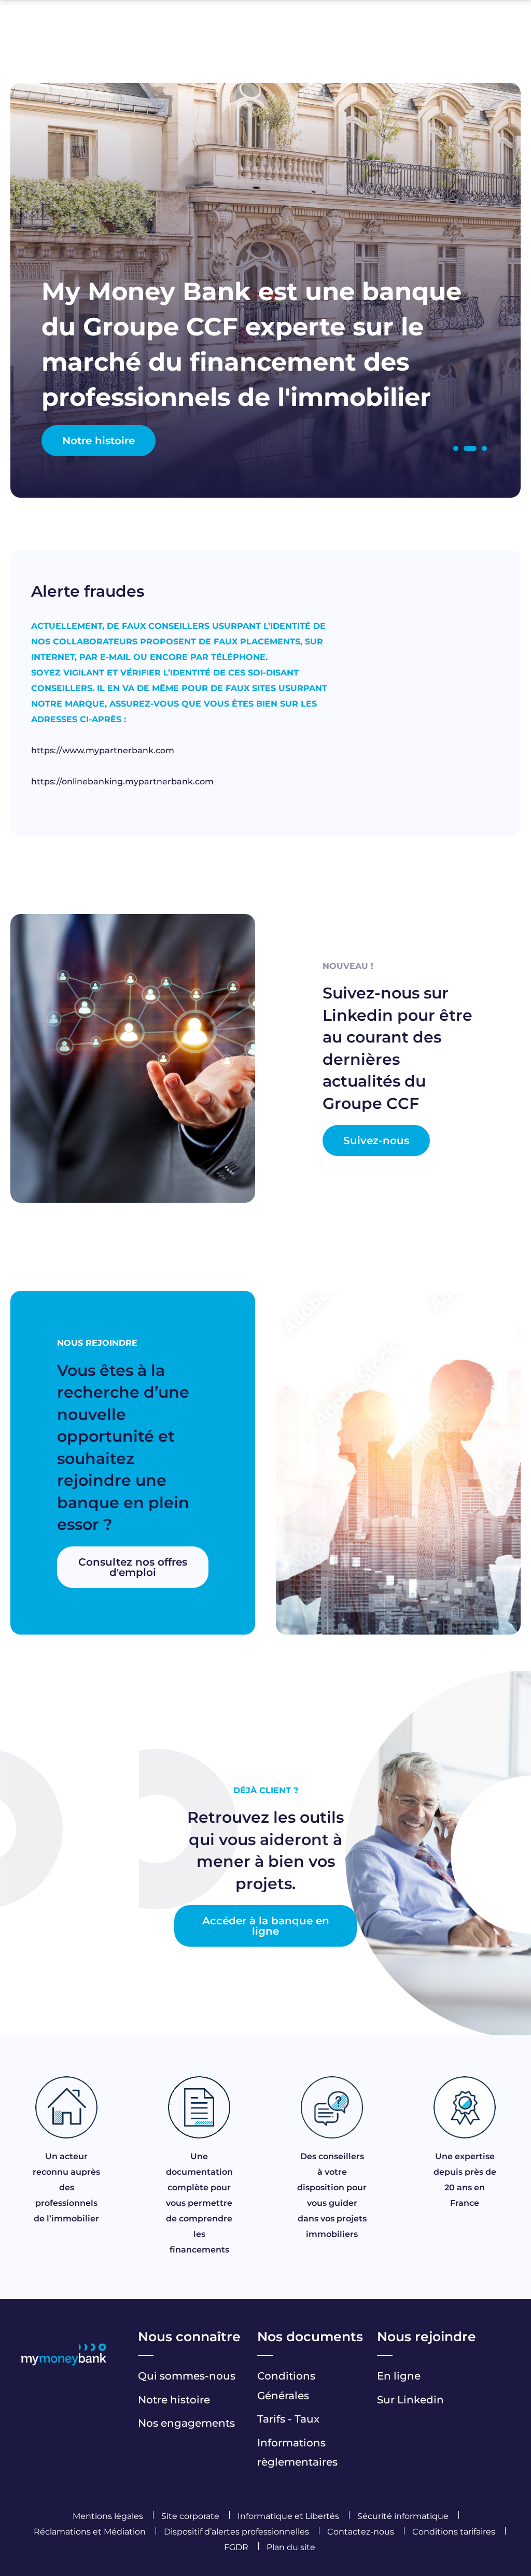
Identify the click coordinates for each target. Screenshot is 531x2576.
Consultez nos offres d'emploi (133, 1567)
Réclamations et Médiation (90, 2532)
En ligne (399, 2376)
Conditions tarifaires (454, 2532)
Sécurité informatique (403, 2516)
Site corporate (190, 2516)
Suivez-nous (376, 1141)
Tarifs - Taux (288, 2419)
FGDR (236, 2547)
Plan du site (291, 2547)
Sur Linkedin (410, 2400)
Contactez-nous (361, 2532)
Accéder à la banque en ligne (266, 1926)
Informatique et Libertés (288, 2516)
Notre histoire (99, 441)
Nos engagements (186, 2423)
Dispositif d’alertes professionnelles (237, 2532)
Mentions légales (108, 2516)
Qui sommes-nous (187, 2376)
